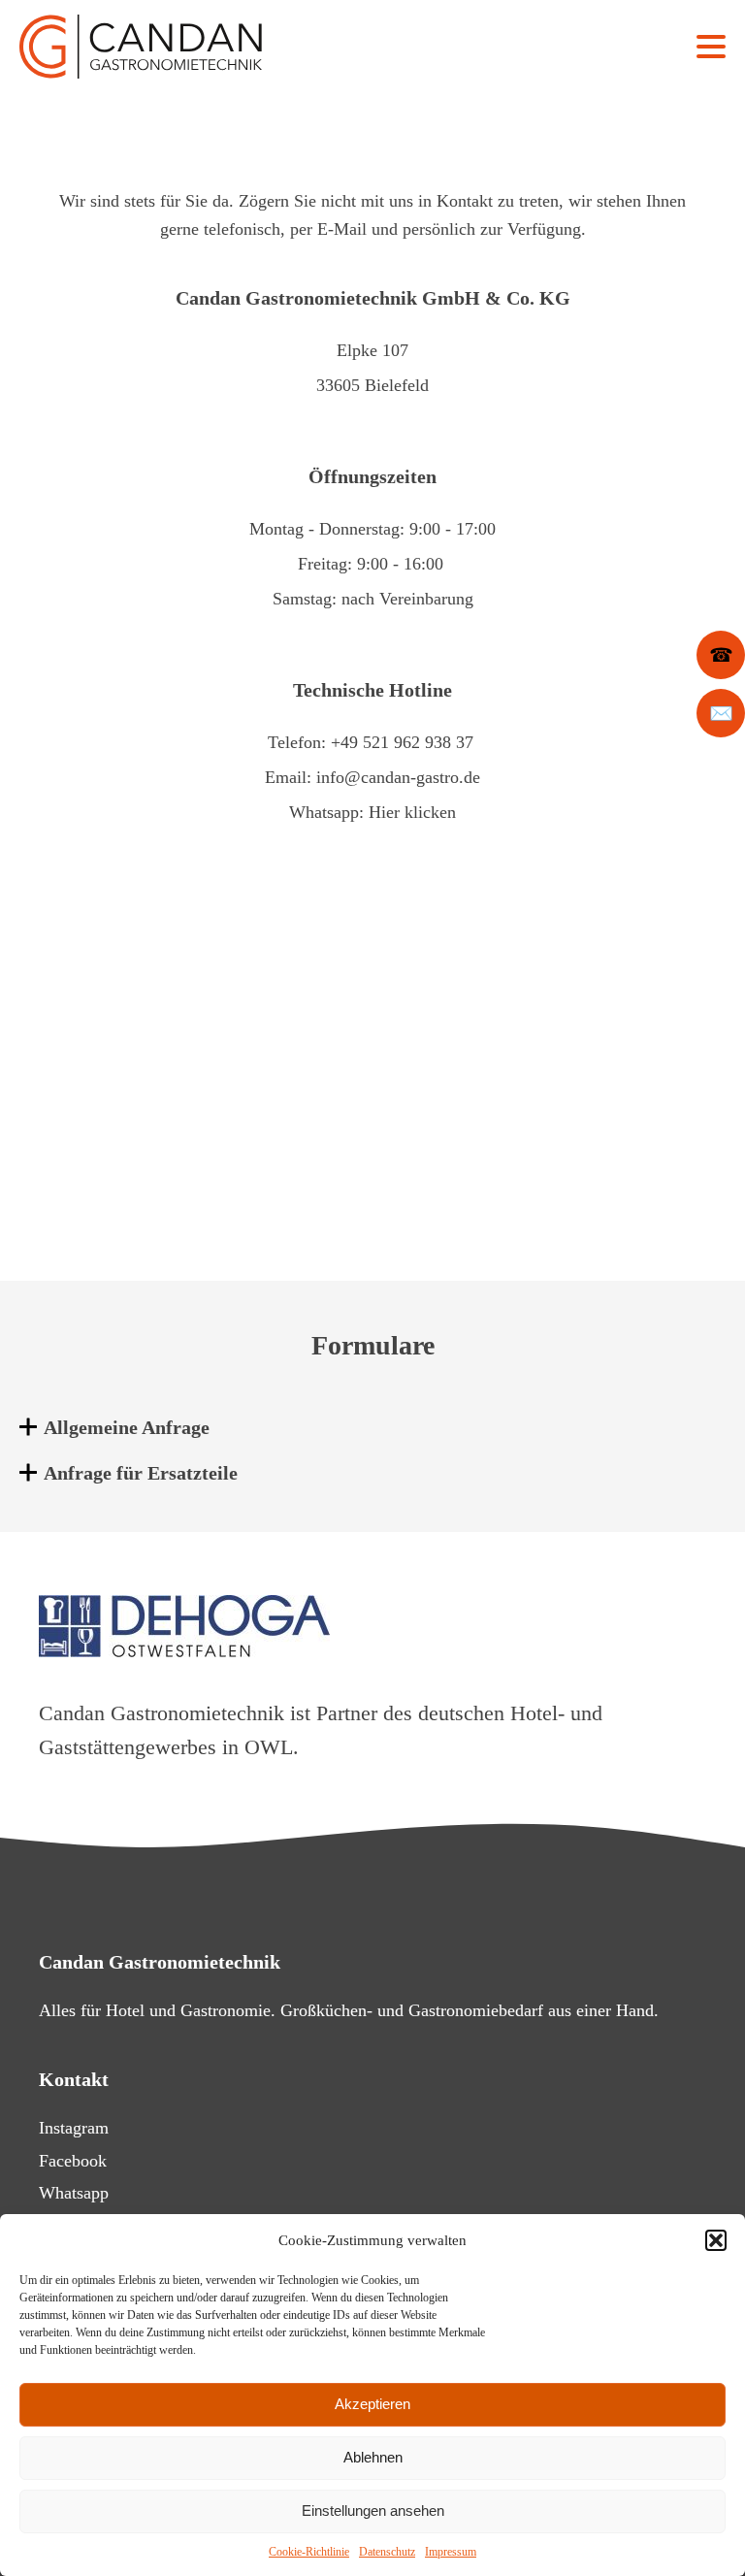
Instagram (74, 2128)
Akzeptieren (372, 2404)
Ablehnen (373, 2457)
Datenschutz (387, 2552)
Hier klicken (412, 812)
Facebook (73, 2161)
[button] (716, 2240)
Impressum (451, 2552)
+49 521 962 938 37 (402, 742)
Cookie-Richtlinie (309, 2552)
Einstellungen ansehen (373, 2511)
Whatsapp (74, 2193)
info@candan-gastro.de (398, 777)
